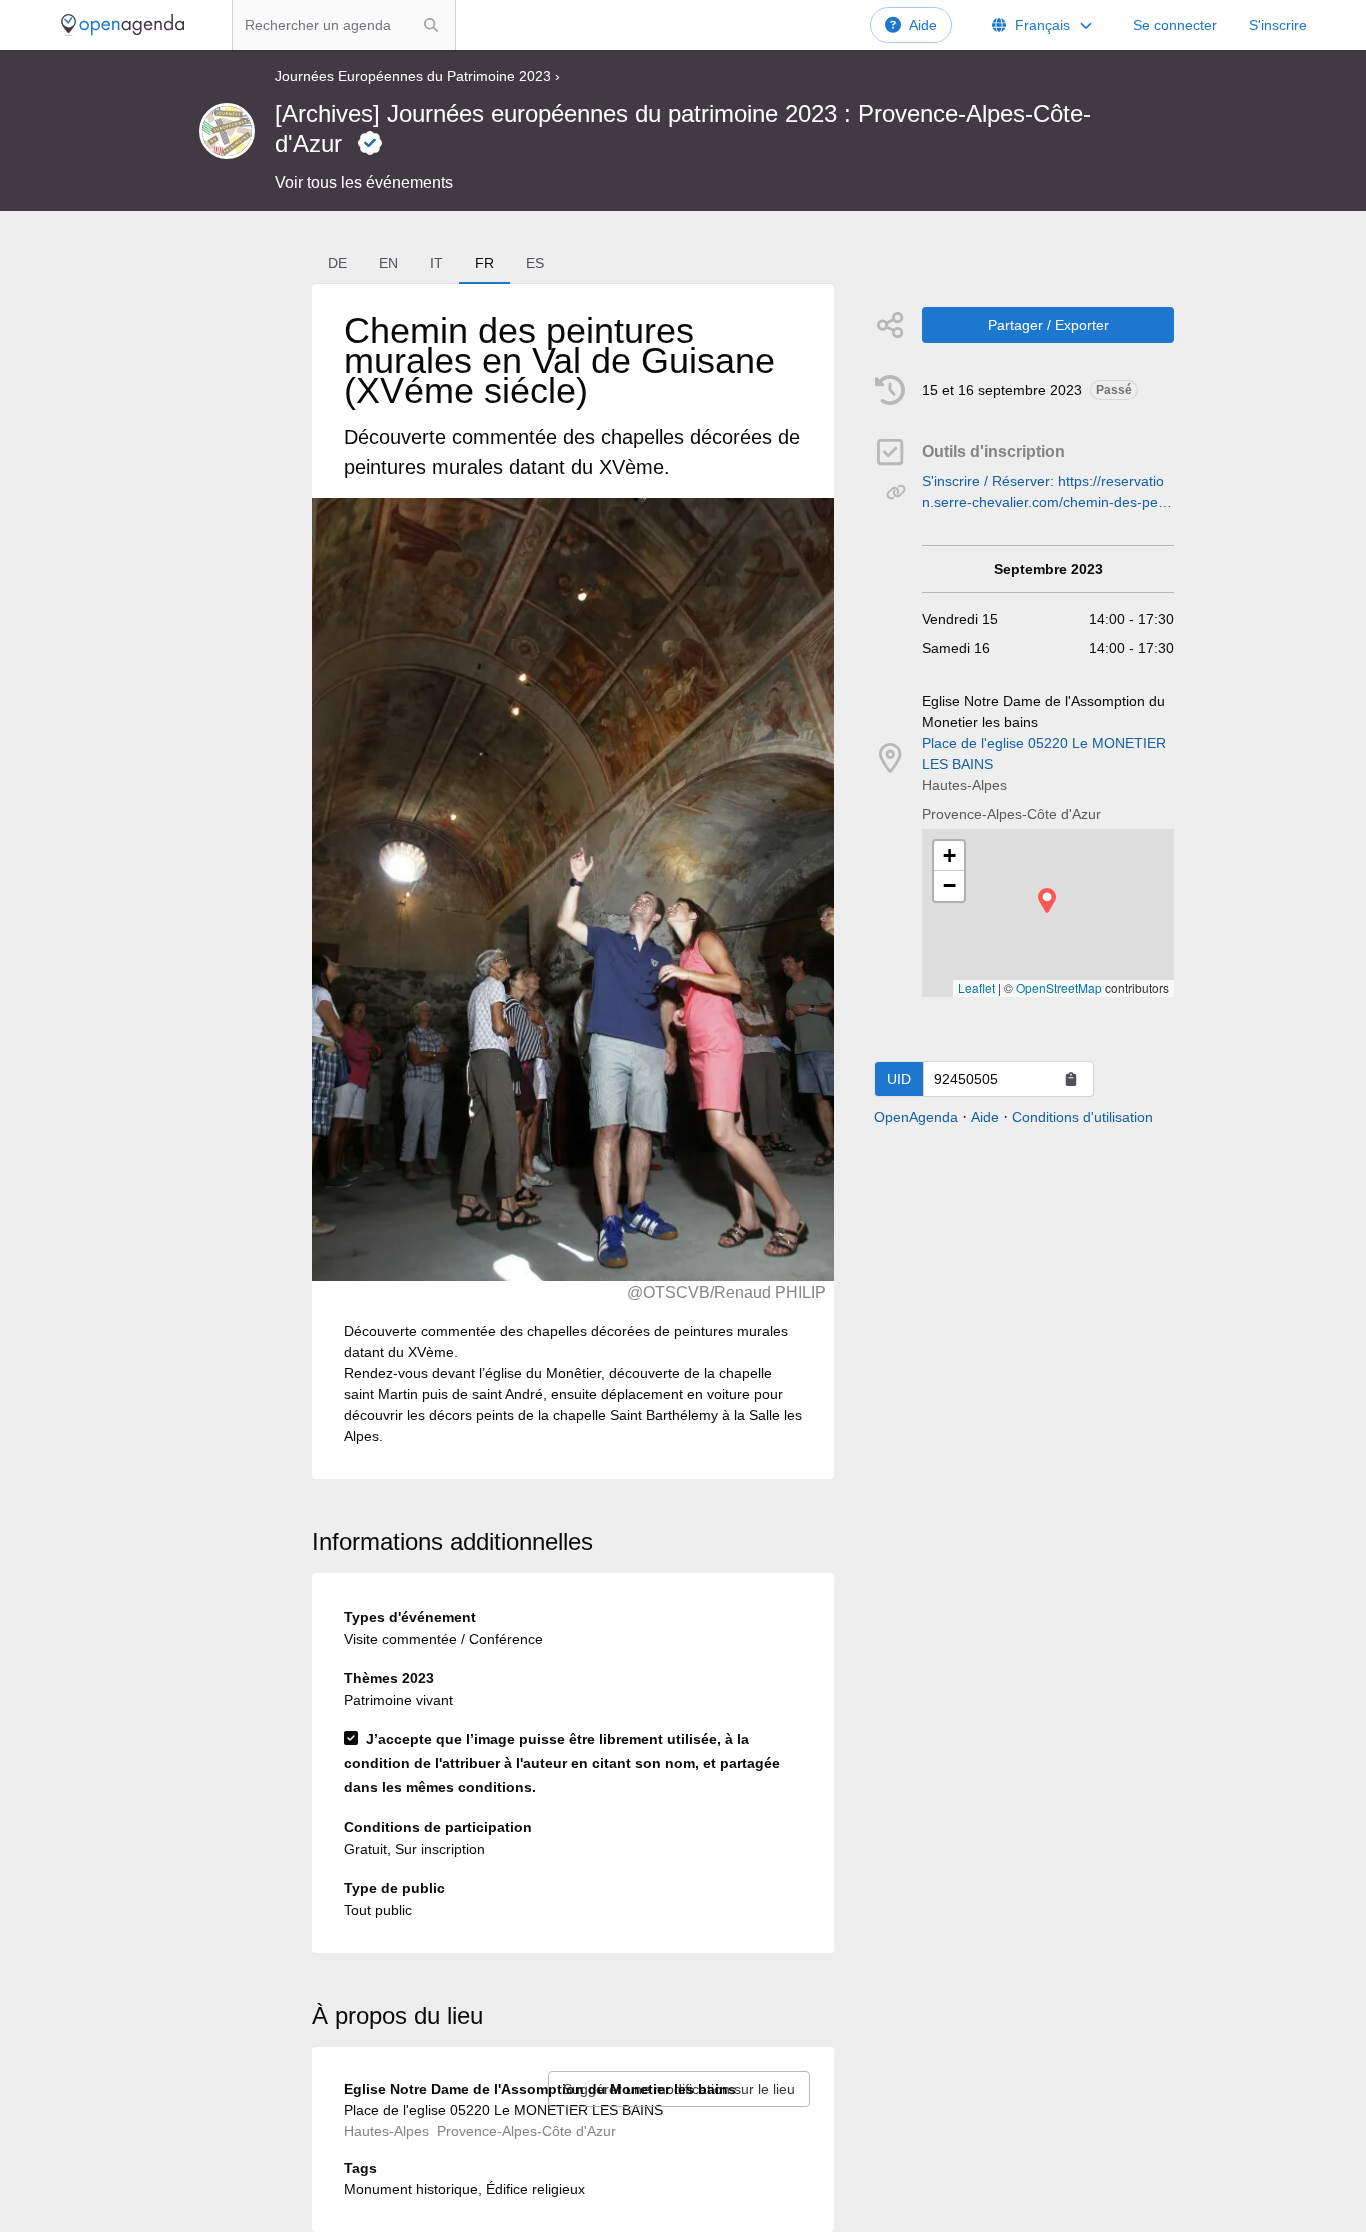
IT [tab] (436, 263)
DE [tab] (337, 263)
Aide (923, 25)
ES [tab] (535, 263)
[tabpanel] (573, 881)
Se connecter (1175, 25)
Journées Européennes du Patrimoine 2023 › (417, 76)
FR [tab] (484, 263)
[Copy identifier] (1071, 1079)
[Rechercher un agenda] (431, 25)
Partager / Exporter (1048, 325)
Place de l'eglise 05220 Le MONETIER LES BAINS (1044, 753)
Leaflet (976, 987)
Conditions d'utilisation (1082, 1117)
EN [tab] (388, 263)
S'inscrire (1278, 25)
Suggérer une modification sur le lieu (679, 2089)
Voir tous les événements (364, 182)
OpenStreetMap (1059, 987)
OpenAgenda (916, 1117)
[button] (1047, 900)
